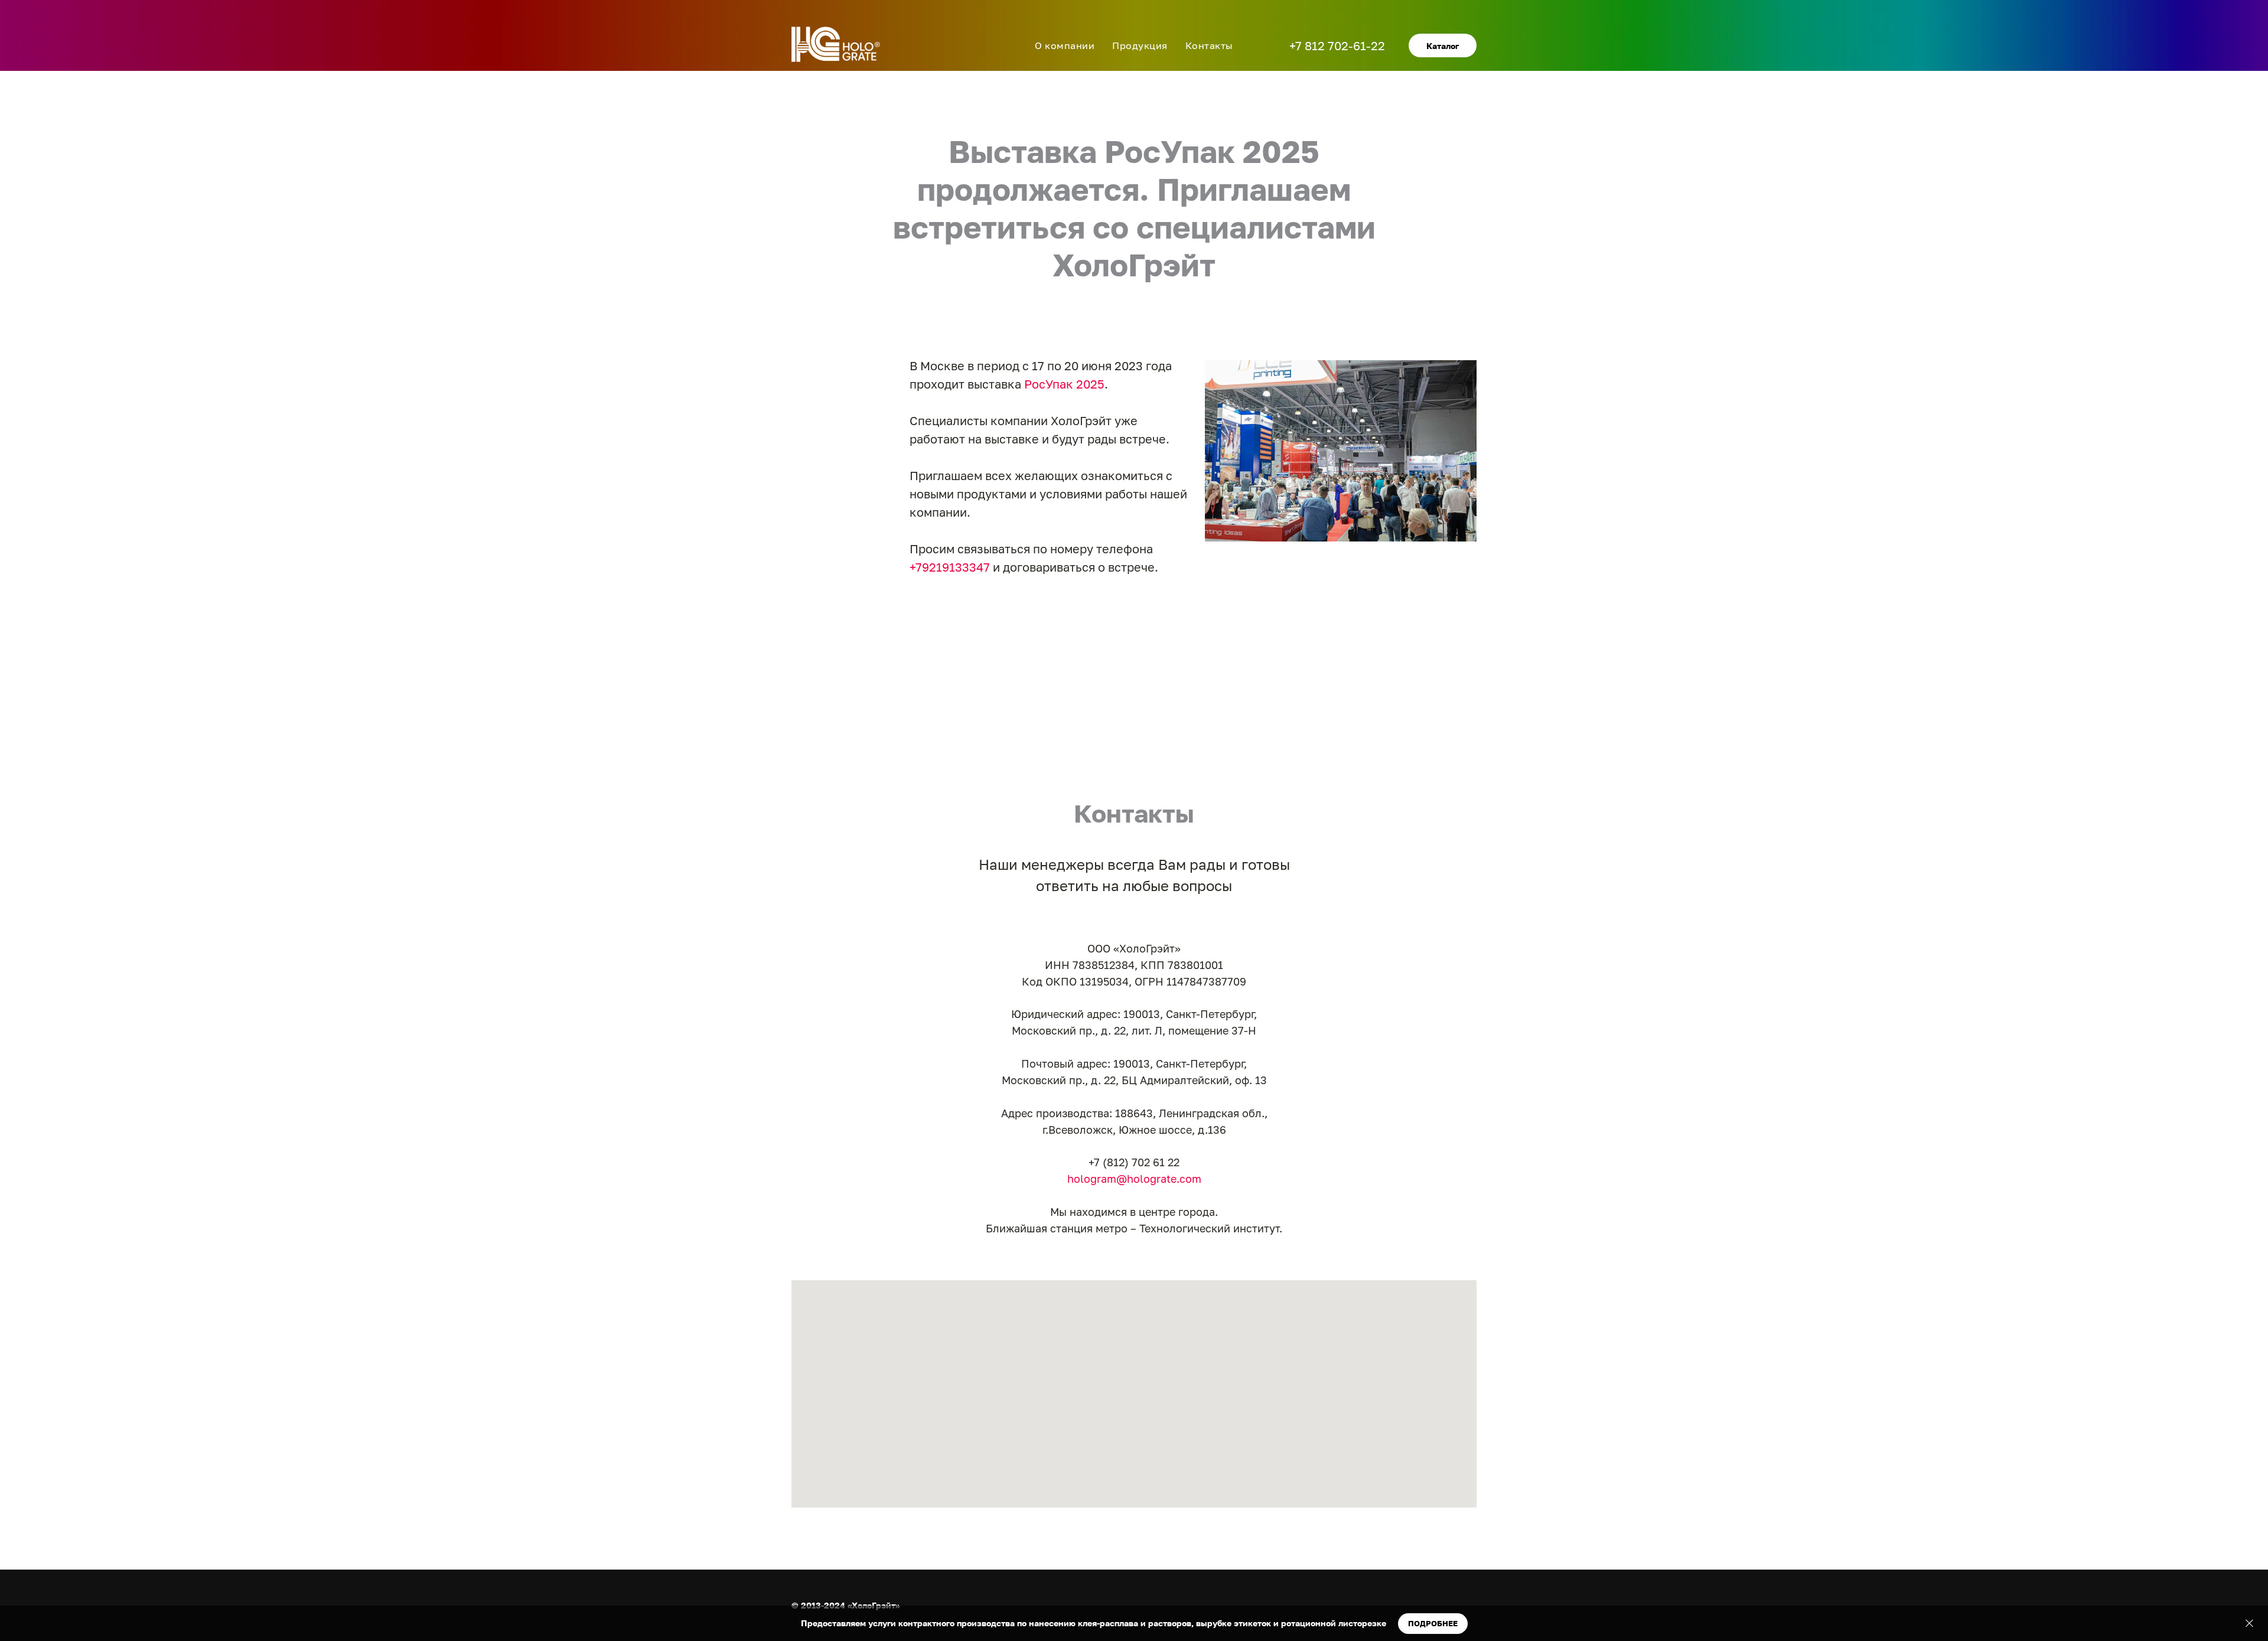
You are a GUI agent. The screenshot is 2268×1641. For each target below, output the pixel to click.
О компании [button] (1065, 45)
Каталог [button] (1443, 46)
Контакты (1209, 45)
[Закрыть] (2249, 1624)
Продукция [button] (1140, 45)
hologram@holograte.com (1134, 1179)
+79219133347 (950, 567)
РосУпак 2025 (1064, 384)
